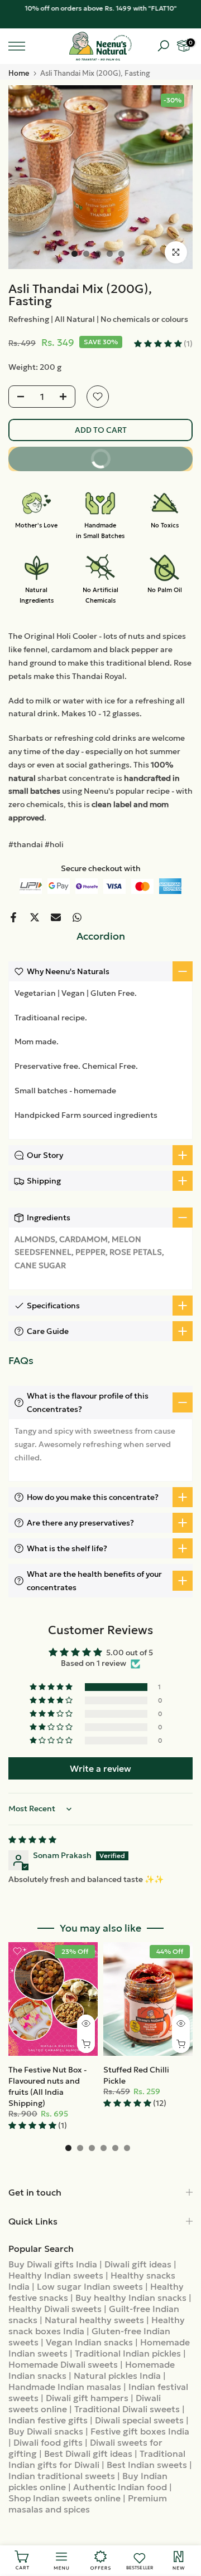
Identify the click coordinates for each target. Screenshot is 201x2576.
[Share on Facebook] (13, 917)
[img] (32, 1840)
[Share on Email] (56, 917)
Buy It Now (135, 455)
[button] (159, 344)
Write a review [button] (100, 1768)
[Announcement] (100, 8)
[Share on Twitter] (35, 917)
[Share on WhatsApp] (77, 917)
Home (19, 73)
